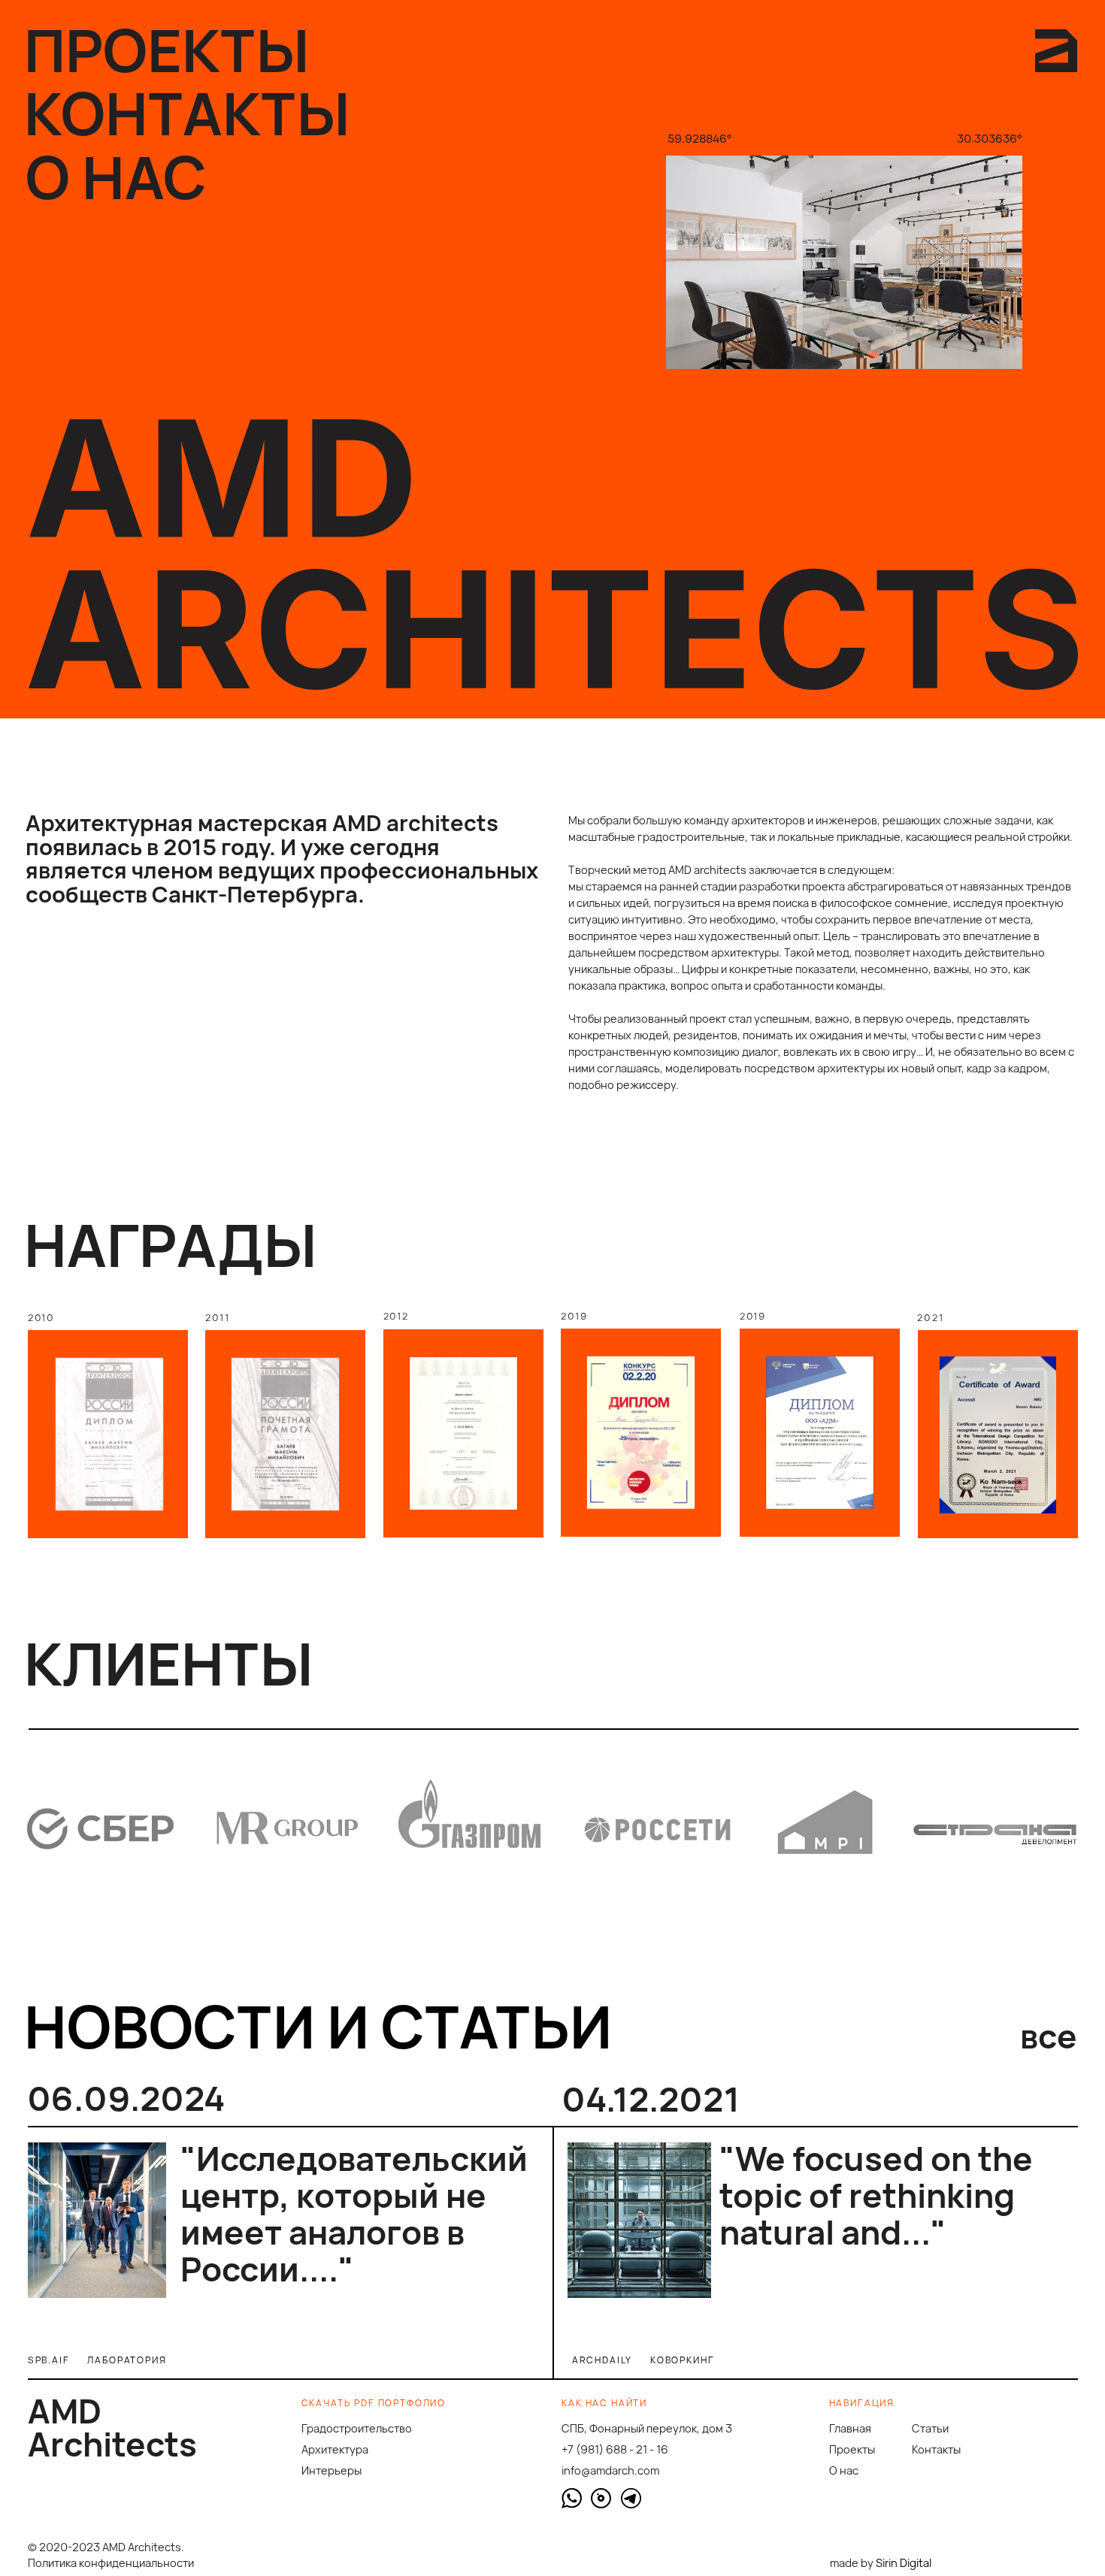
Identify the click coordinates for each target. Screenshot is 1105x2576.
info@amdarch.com (610, 2470)
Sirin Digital (904, 2562)
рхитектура (335, 2449)
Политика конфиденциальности (111, 2562)
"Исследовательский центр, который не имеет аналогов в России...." (354, 2213)
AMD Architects (112, 2427)
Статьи (930, 2428)
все (1049, 2036)
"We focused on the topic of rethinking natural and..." (876, 2195)
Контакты (936, 2449)
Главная (850, 2428)
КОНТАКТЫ (187, 113)
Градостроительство (357, 2428)
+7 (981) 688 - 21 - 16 (615, 2449)
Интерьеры (331, 2470)
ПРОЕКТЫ (167, 50)
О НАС (116, 177)
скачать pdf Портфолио (374, 2403)
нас (844, 2470)
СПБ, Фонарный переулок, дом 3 (647, 2428)
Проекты (852, 2449)
